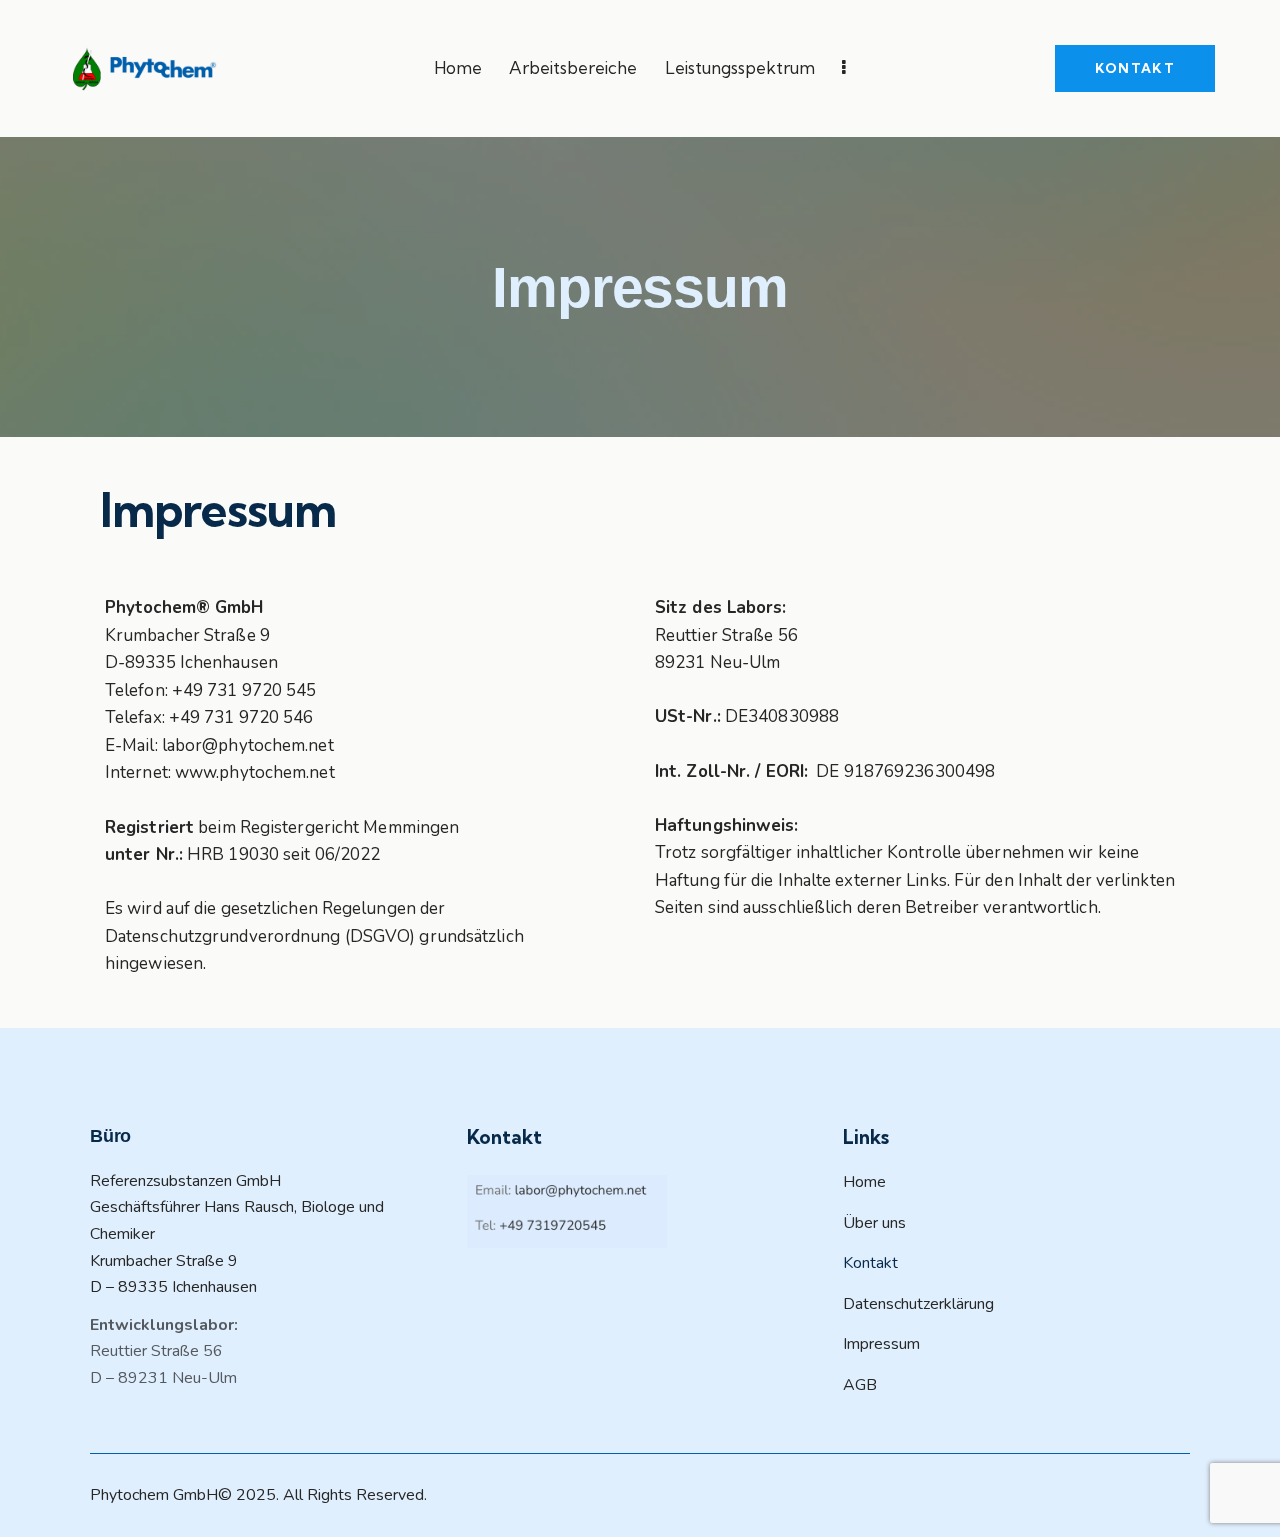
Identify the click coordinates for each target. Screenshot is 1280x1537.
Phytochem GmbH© (161, 1495)
